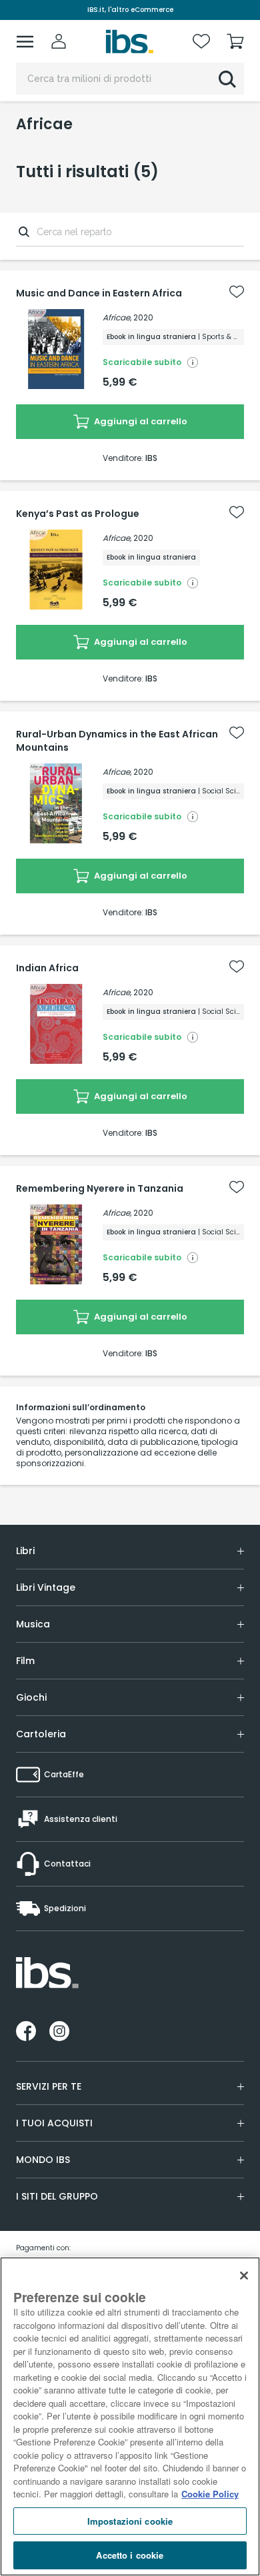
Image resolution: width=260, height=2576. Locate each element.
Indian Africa (47, 968)
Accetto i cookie (130, 2555)
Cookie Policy (210, 2494)
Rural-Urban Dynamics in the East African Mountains (117, 741)
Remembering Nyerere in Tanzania (100, 1188)
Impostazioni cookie (130, 2521)
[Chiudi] (244, 2276)
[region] (130, 2416)
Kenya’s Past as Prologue (78, 514)
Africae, (117, 317)
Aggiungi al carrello (140, 421)
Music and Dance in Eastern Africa (99, 293)
